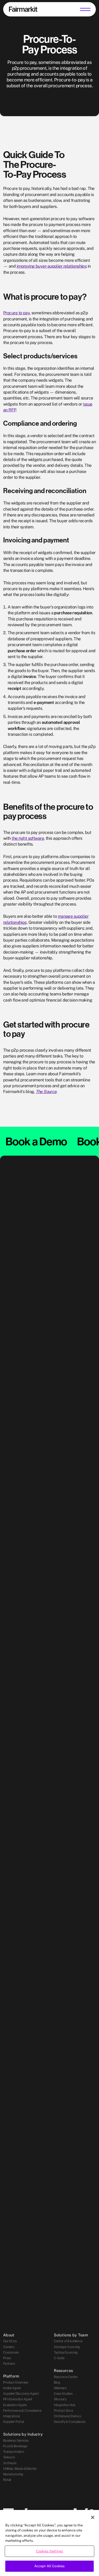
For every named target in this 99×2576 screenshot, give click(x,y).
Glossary (60, 2399)
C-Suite (59, 2358)
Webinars (60, 2388)
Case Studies (63, 2394)
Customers (11, 2353)
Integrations (12, 2416)
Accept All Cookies (49, 2566)
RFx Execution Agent (18, 2399)
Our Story (10, 2341)
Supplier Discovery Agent (21, 2394)
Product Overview (16, 2383)
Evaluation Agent (15, 2405)
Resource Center (66, 2377)
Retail (7, 2480)
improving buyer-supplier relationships (52, 266)
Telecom (9, 2458)
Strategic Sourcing (67, 2347)
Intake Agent (12, 2388)
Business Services (16, 2441)
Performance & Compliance (22, 2411)
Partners (9, 2364)
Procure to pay (16, 313)
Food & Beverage (15, 2446)
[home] (23, 9)
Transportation (14, 2452)
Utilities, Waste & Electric (20, 2469)
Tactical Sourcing (66, 2353)
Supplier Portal (13, 2422)
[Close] (93, 2517)
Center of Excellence (68, 2341)
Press (7, 2358)
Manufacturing (13, 2475)
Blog (57, 2383)
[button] (85, 9)
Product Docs (63, 2411)
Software (10, 2463)
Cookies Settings (49, 2551)
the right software (28, 838)
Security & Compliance (70, 2422)
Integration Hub (65, 2405)
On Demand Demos (67, 2416)
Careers (9, 2347)
